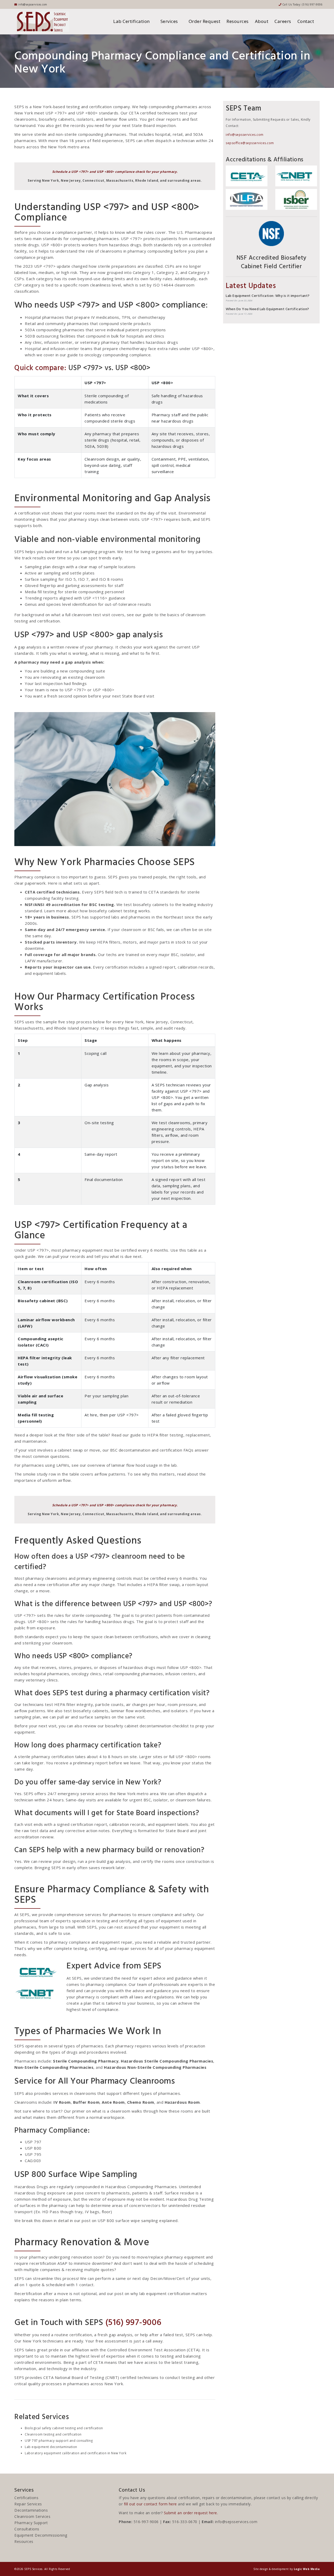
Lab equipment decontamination (51, 2447)
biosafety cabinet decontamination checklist (147, 1726)
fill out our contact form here (150, 2504)
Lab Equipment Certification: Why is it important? (268, 296)
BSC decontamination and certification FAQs (152, 1450)
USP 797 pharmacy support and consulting (59, 2441)
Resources (238, 21)
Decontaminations (31, 2510)
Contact (306, 21)
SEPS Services (33, 2569)
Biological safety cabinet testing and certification (64, 2428)
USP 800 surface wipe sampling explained (138, 2220)
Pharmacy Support (31, 2523)
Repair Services (28, 2504)
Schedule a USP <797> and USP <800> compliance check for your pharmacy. (115, 172)
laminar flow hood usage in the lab (144, 1465)
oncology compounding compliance (118, 355)
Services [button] (170, 21)
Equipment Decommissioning (41, 2535)
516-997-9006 (146, 2522)
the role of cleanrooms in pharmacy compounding (126, 251)
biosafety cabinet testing (113, 911)
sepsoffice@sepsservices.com (250, 143)
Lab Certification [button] (132, 21)
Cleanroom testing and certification (53, 2434)
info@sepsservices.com (245, 135)
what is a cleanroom (111, 2111)
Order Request (205, 21)
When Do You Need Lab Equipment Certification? (267, 310)
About (262, 21)
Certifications (26, 2498)
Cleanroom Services (32, 2516)
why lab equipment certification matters (169, 2293)
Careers (283, 21)
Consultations (27, 2529)
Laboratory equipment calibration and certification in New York (76, 2453)
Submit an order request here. (191, 2513)
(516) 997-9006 (312, 4)
